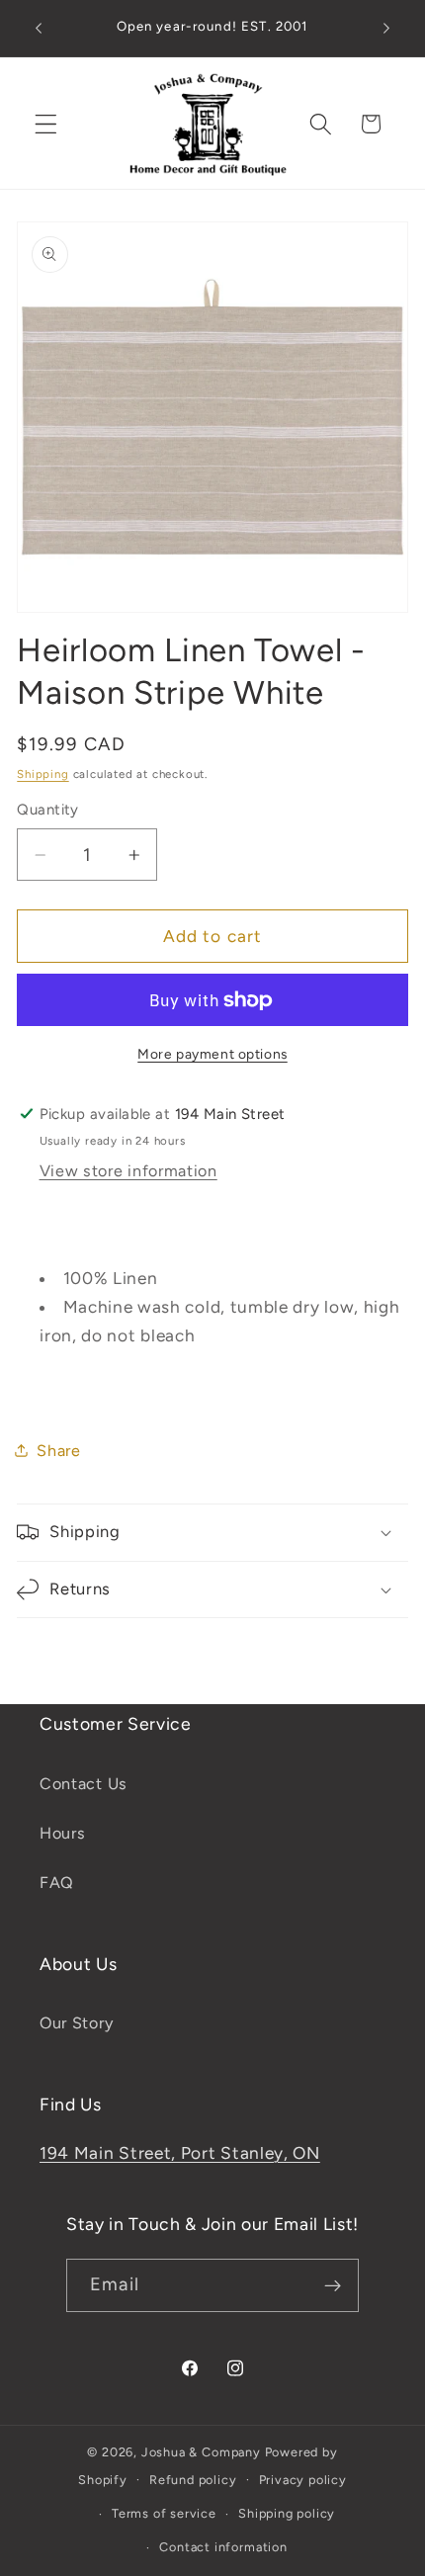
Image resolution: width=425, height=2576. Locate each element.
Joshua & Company (201, 2452)
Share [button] (58, 1451)
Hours (62, 1833)
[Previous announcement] (39, 29)
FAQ (57, 1883)
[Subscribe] (333, 2285)
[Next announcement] (386, 29)
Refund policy (193, 2480)
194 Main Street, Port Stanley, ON (180, 2153)
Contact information (223, 2547)
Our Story (76, 2023)
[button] (46, 124)
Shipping (42, 774)
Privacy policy (303, 2480)
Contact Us (84, 1784)
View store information (128, 1171)
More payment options (212, 1054)
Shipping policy (287, 2513)
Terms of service (164, 2513)
